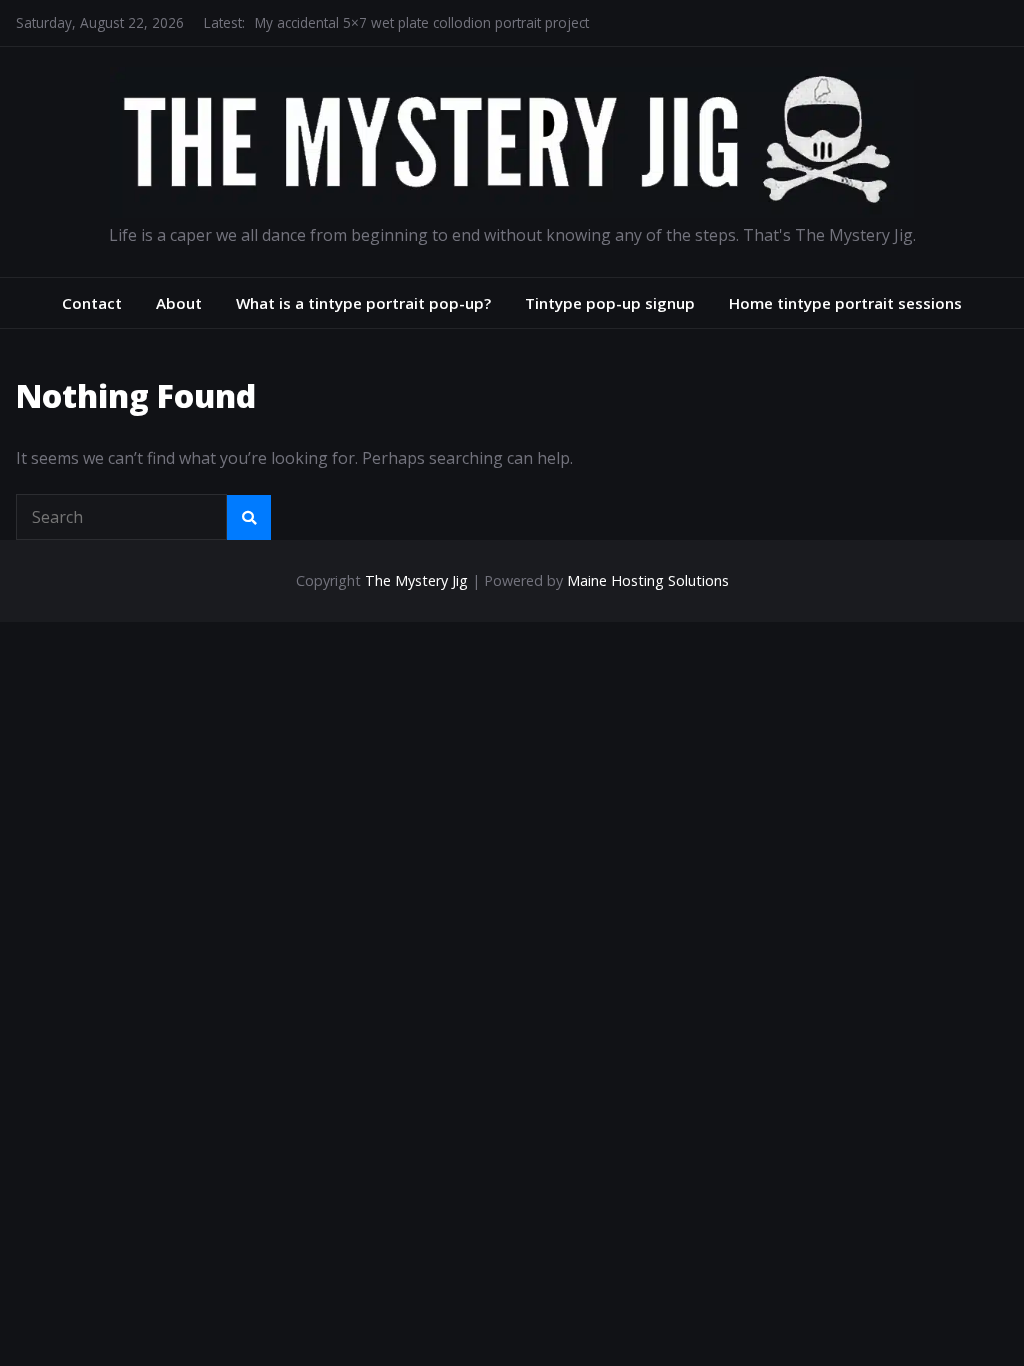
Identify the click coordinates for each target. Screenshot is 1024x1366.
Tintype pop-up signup (610, 303)
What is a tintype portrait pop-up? (363, 303)
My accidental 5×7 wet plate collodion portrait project (422, 22)
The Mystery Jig (416, 580)
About (179, 303)
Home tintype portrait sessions (845, 303)
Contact (92, 303)
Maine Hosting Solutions (648, 580)
